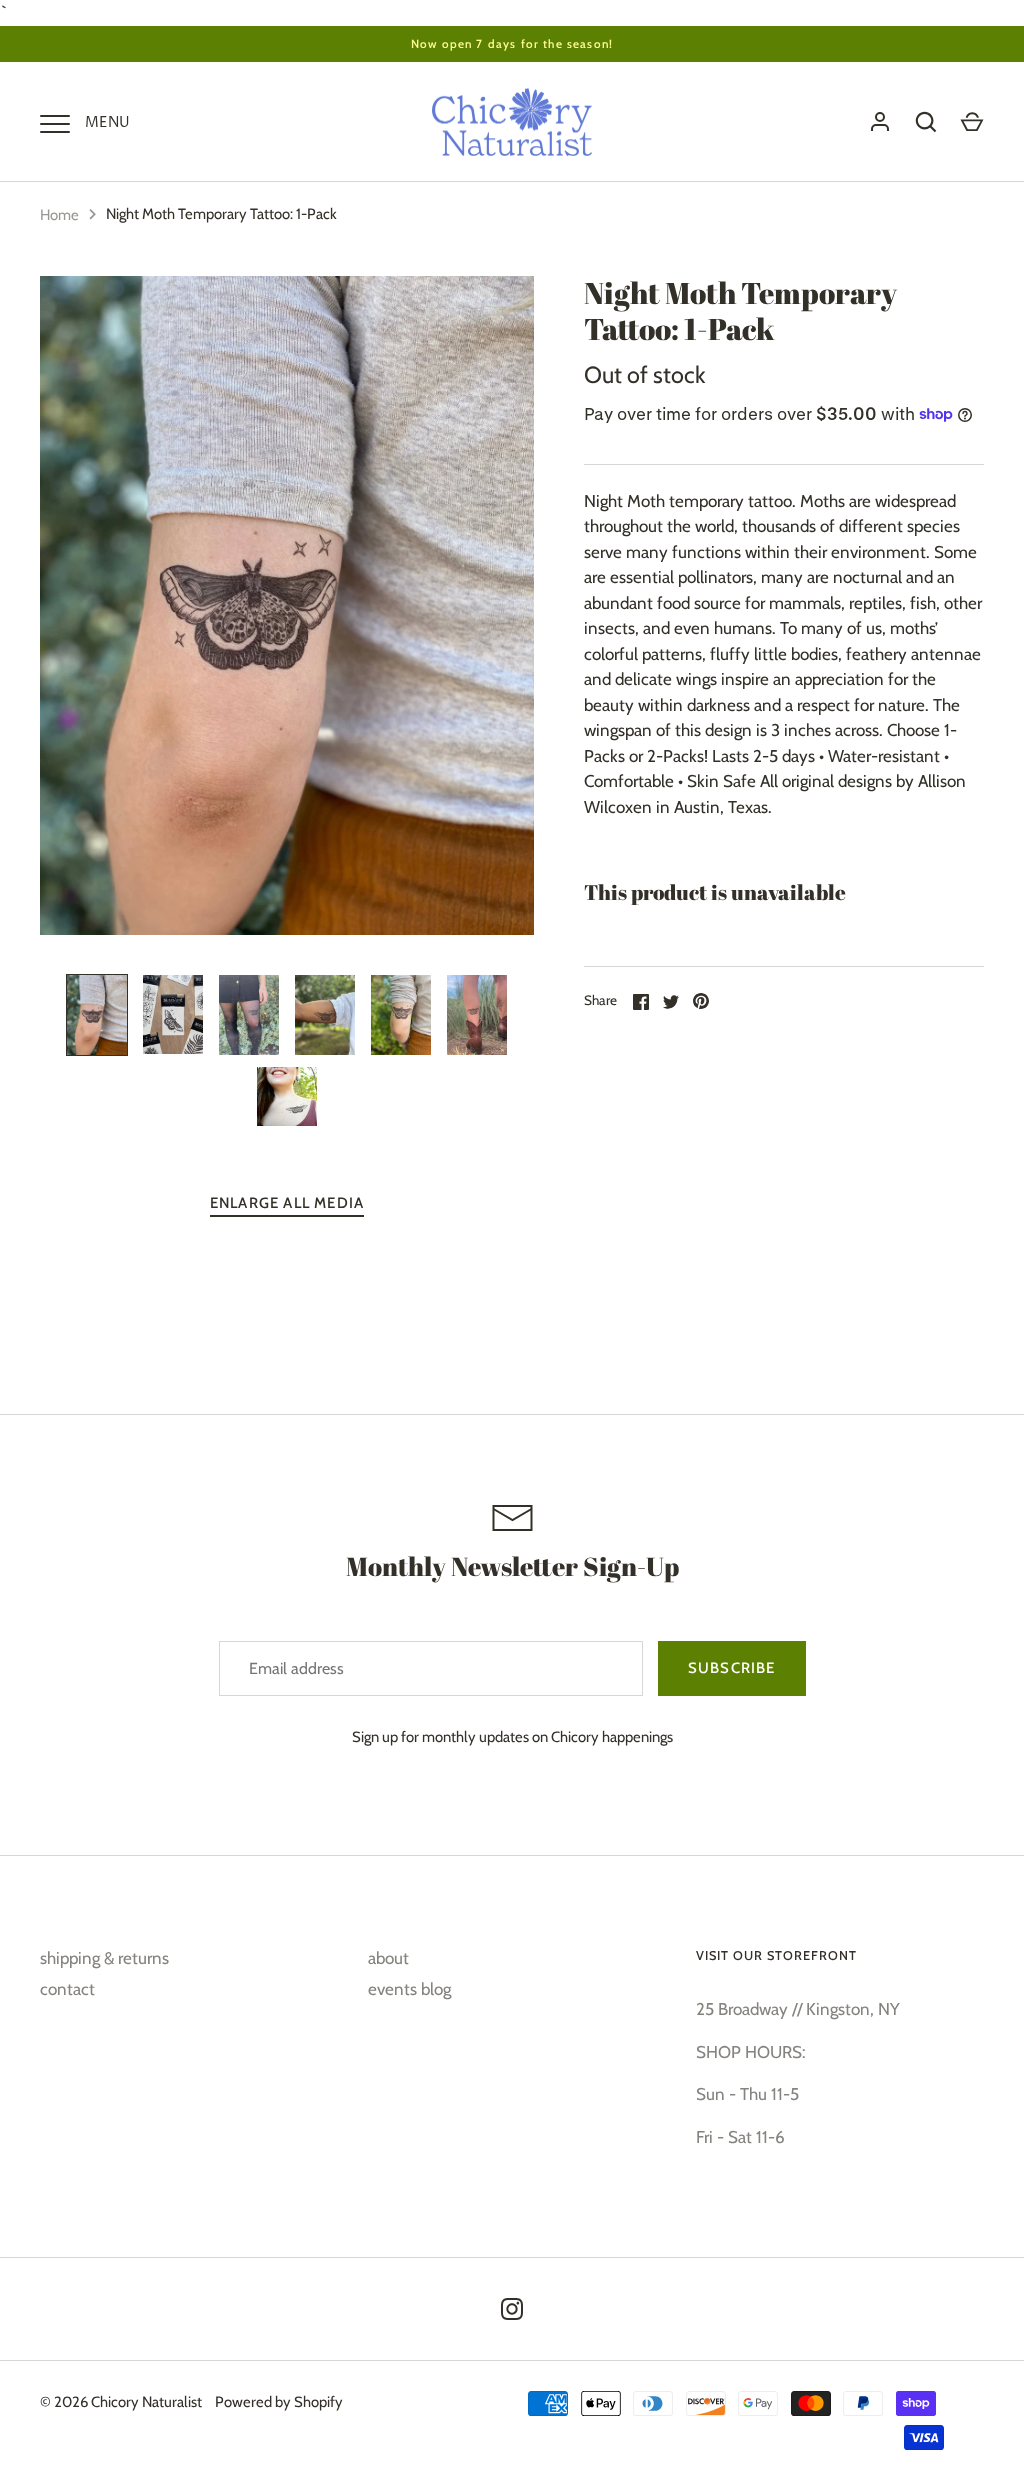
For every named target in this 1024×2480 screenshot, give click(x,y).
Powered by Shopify (279, 2402)
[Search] (926, 122)
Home (59, 215)
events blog (409, 1989)
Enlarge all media (287, 1203)
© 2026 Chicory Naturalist (121, 2402)
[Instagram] (512, 2309)
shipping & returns (104, 1958)
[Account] (880, 122)
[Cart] (972, 122)
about (388, 1958)
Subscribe (732, 1668)
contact (67, 1989)
